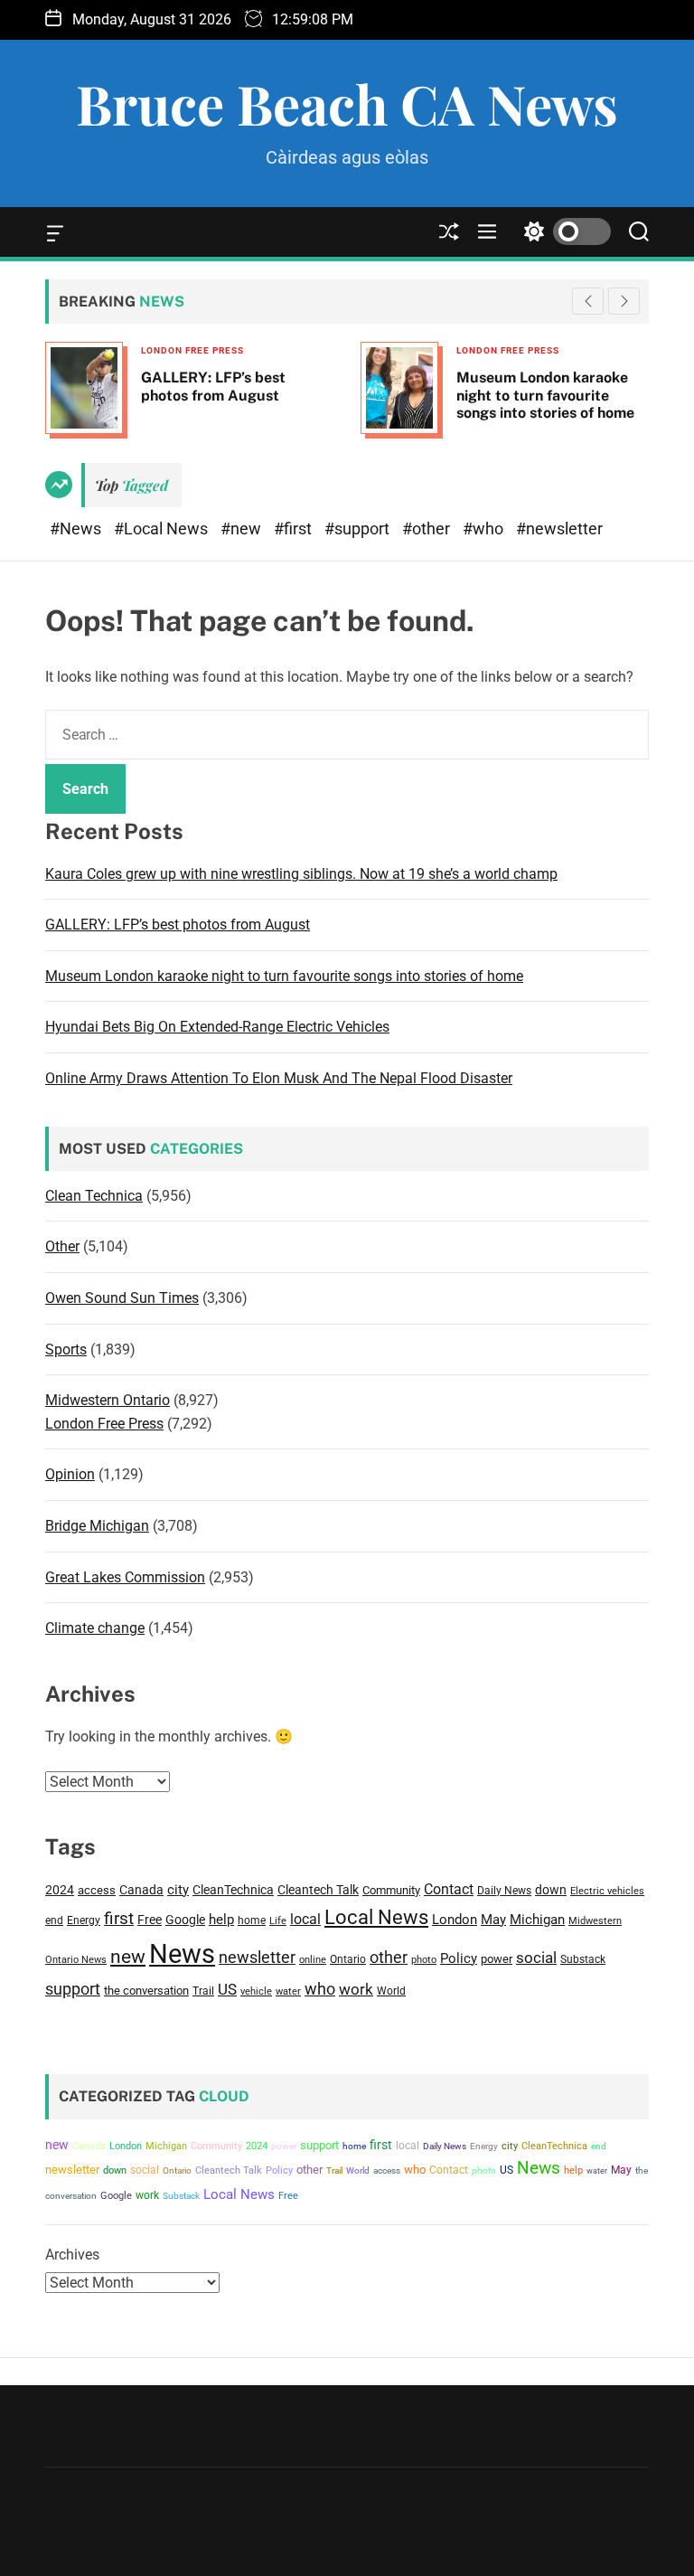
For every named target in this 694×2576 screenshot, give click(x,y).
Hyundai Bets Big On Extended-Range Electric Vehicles (217, 1027)
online (313, 1960)
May (493, 1920)
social (536, 1958)
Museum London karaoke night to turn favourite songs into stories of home (355, 395)
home (252, 1920)
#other (428, 528)
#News (77, 528)
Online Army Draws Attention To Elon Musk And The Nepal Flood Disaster (279, 1078)
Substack (583, 1959)
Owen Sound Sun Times (122, 1298)
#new (243, 528)
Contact (449, 1889)
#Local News (163, 528)
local (305, 1919)
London (455, 1920)
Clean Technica (94, 1196)
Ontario (348, 1959)
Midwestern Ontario (108, 1400)
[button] (624, 301)
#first (295, 528)
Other (62, 1246)
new (128, 1957)
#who (485, 528)
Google (185, 1920)
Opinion (70, 1474)
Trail (203, 1991)
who (320, 1989)
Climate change (95, 1628)
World (391, 1991)
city (178, 1890)
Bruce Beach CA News (347, 103)
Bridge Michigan (97, 1526)
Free (150, 1920)
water (288, 1991)
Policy (459, 1958)
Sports (66, 1349)
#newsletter (559, 528)
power (497, 1959)
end (54, 1920)
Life (278, 1921)
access (97, 1890)
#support (359, 528)
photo (424, 1959)
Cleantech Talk (318, 1890)
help (221, 1920)
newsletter (257, 1958)
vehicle (256, 1991)
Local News (376, 1917)
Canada (141, 1890)
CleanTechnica (233, 1890)
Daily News (504, 1891)
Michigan (537, 1920)
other (389, 1957)
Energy (84, 1920)
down (551, 1890)
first (119, 1918)
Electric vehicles (607, 1891)
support (73, 1989)
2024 (60, 1890)
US (227, 1989)
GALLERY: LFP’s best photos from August (178, 925)
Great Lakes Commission (125, 1577)
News (182, 1954)
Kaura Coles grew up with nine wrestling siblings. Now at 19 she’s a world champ (301, 874)
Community (391, 1890)
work (356, 1990)
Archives (72, 2255)
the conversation (146, 1991)
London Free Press (317, 350)
